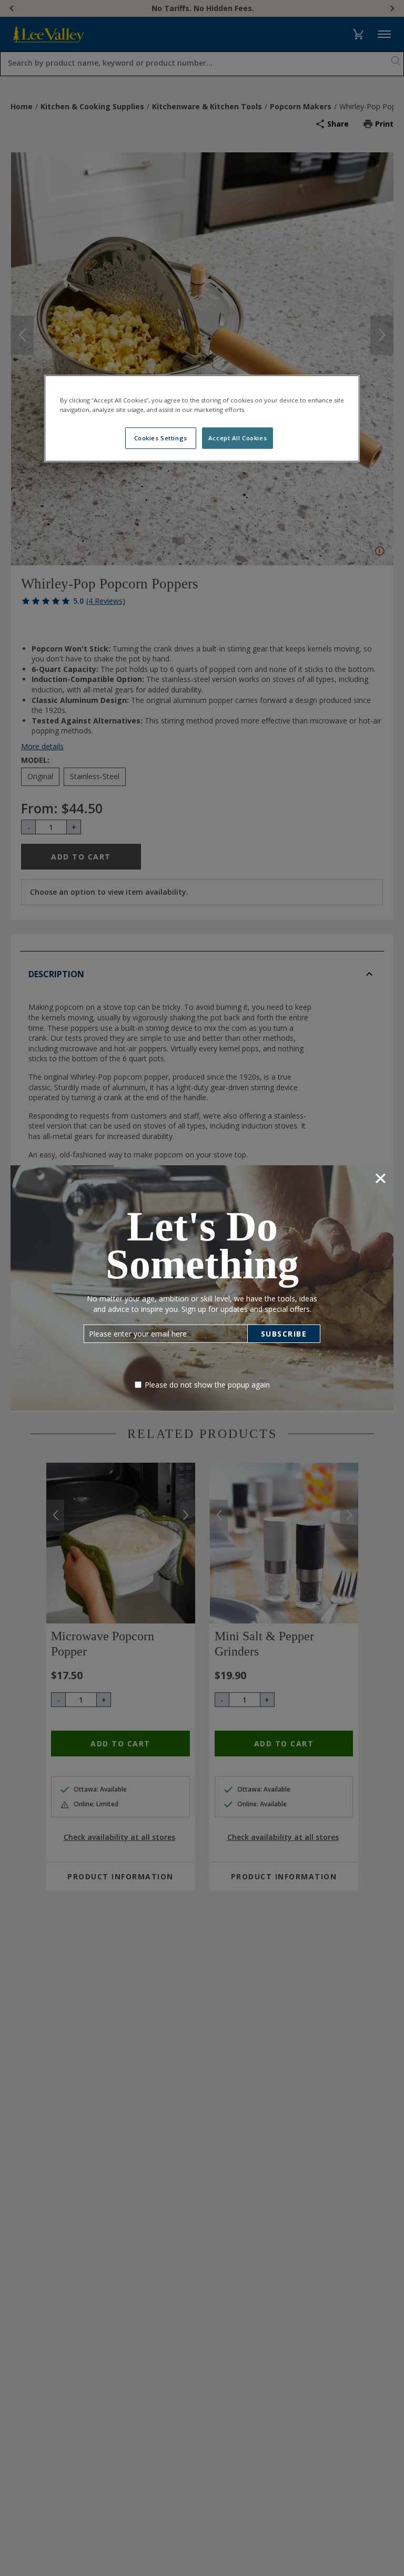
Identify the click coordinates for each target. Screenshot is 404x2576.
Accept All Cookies (238, 438)
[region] (202, 419)
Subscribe (284, 1334)
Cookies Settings (161, 438)
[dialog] (202, 1288)
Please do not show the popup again (207, 1385)
